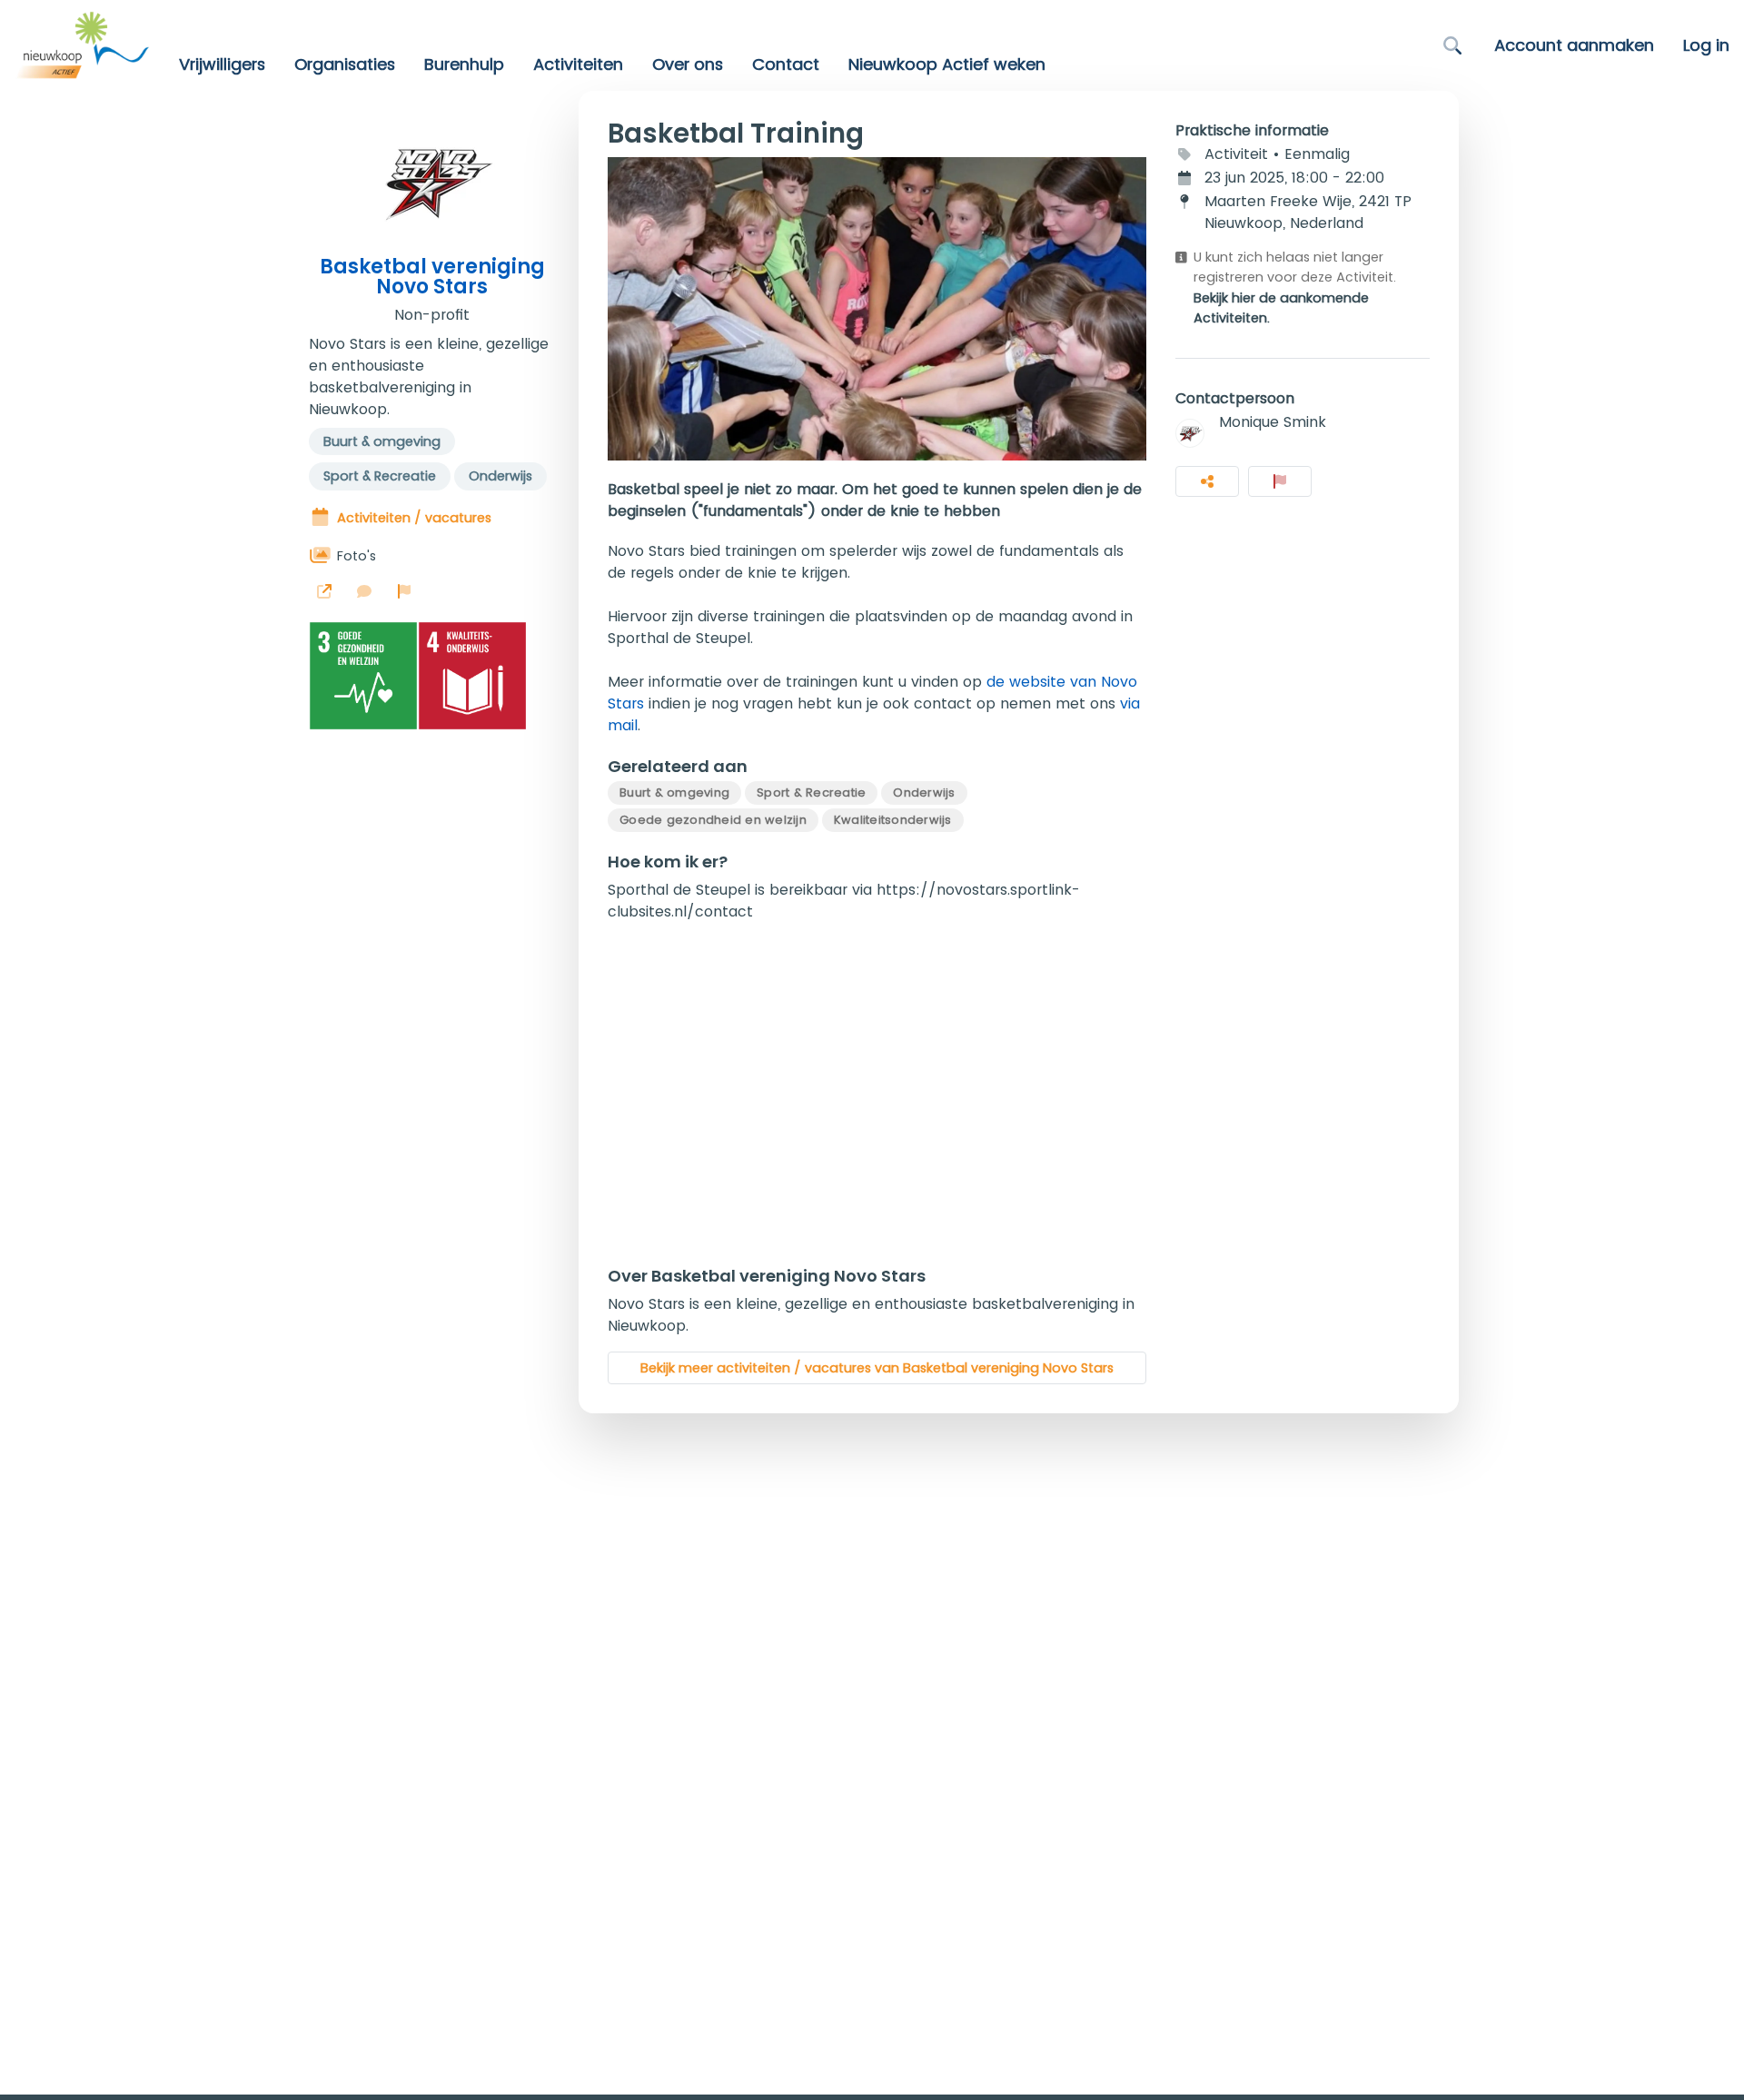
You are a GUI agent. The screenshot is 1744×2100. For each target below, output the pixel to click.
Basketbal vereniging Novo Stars (432, 277)
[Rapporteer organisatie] (404, 591)
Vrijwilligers (222, 64)
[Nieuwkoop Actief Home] (82, 45)
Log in (1706, 45)
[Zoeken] (1452, 45)
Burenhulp (464, 64)
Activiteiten (578, 64)
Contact (786, 64)
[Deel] (1207, 481)
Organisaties (345, 64)
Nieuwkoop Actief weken (947, 64)
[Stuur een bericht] (364, 591)
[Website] (324, 591)
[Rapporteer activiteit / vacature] (1280, 481)
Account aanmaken (1574, 45)
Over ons (688, 64)
